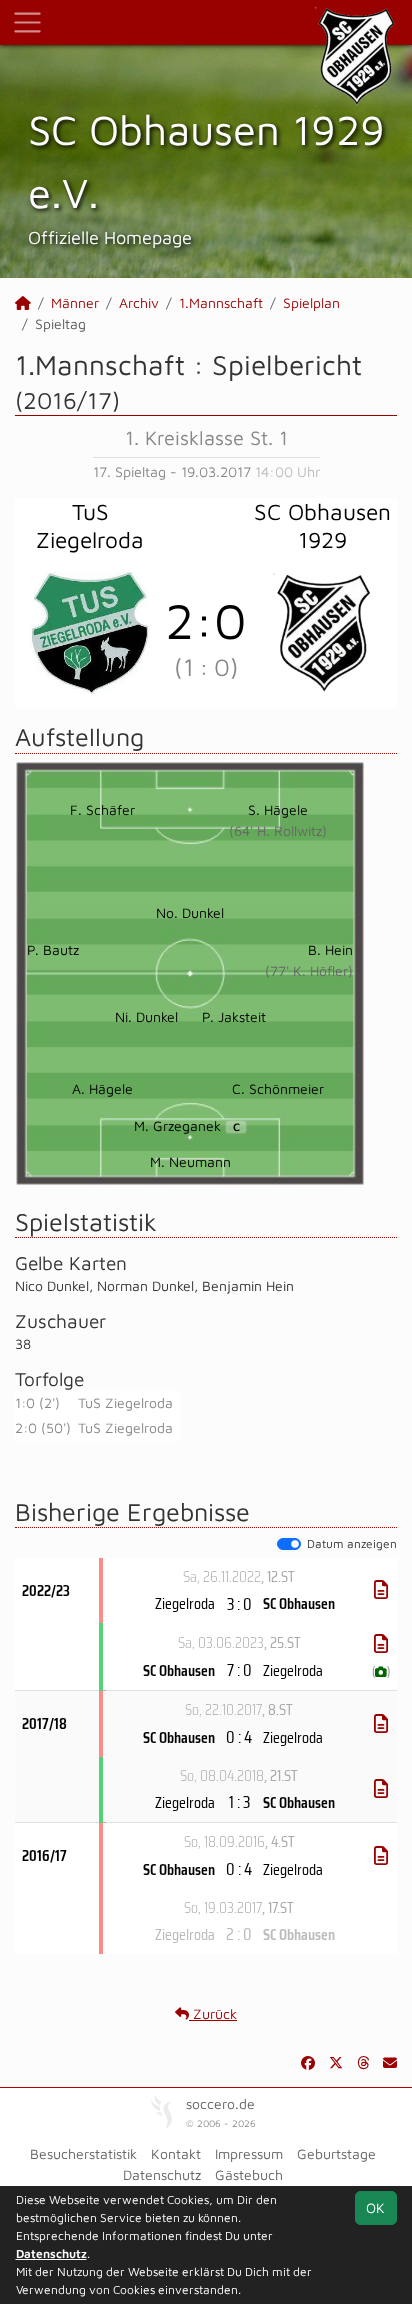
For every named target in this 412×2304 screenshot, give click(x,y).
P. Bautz (53, 949)
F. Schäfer (102, 809)
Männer (75, 302)
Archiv (139, 302)
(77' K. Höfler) (309, 970)
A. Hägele (102, 1088)
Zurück (213, 2013)
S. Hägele (278, 809)
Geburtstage (336, 2153)
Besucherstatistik (83, 2153)
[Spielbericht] (381, 1590)
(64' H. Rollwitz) (278, 830)
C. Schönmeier (278, 1088)
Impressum (249, 2153)
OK (375, 2207)
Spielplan (311, 302)
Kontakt (176, 2153)
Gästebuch (249, 2174)
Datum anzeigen (352, 1543)
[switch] (289, 1544)
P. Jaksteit (234, 1016)
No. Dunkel (190, 912)
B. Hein (330, 949)
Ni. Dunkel (146, 1016)
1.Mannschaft (221, 302)
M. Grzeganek (187, 1125)
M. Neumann (190, 1161)
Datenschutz (162, 2174)
